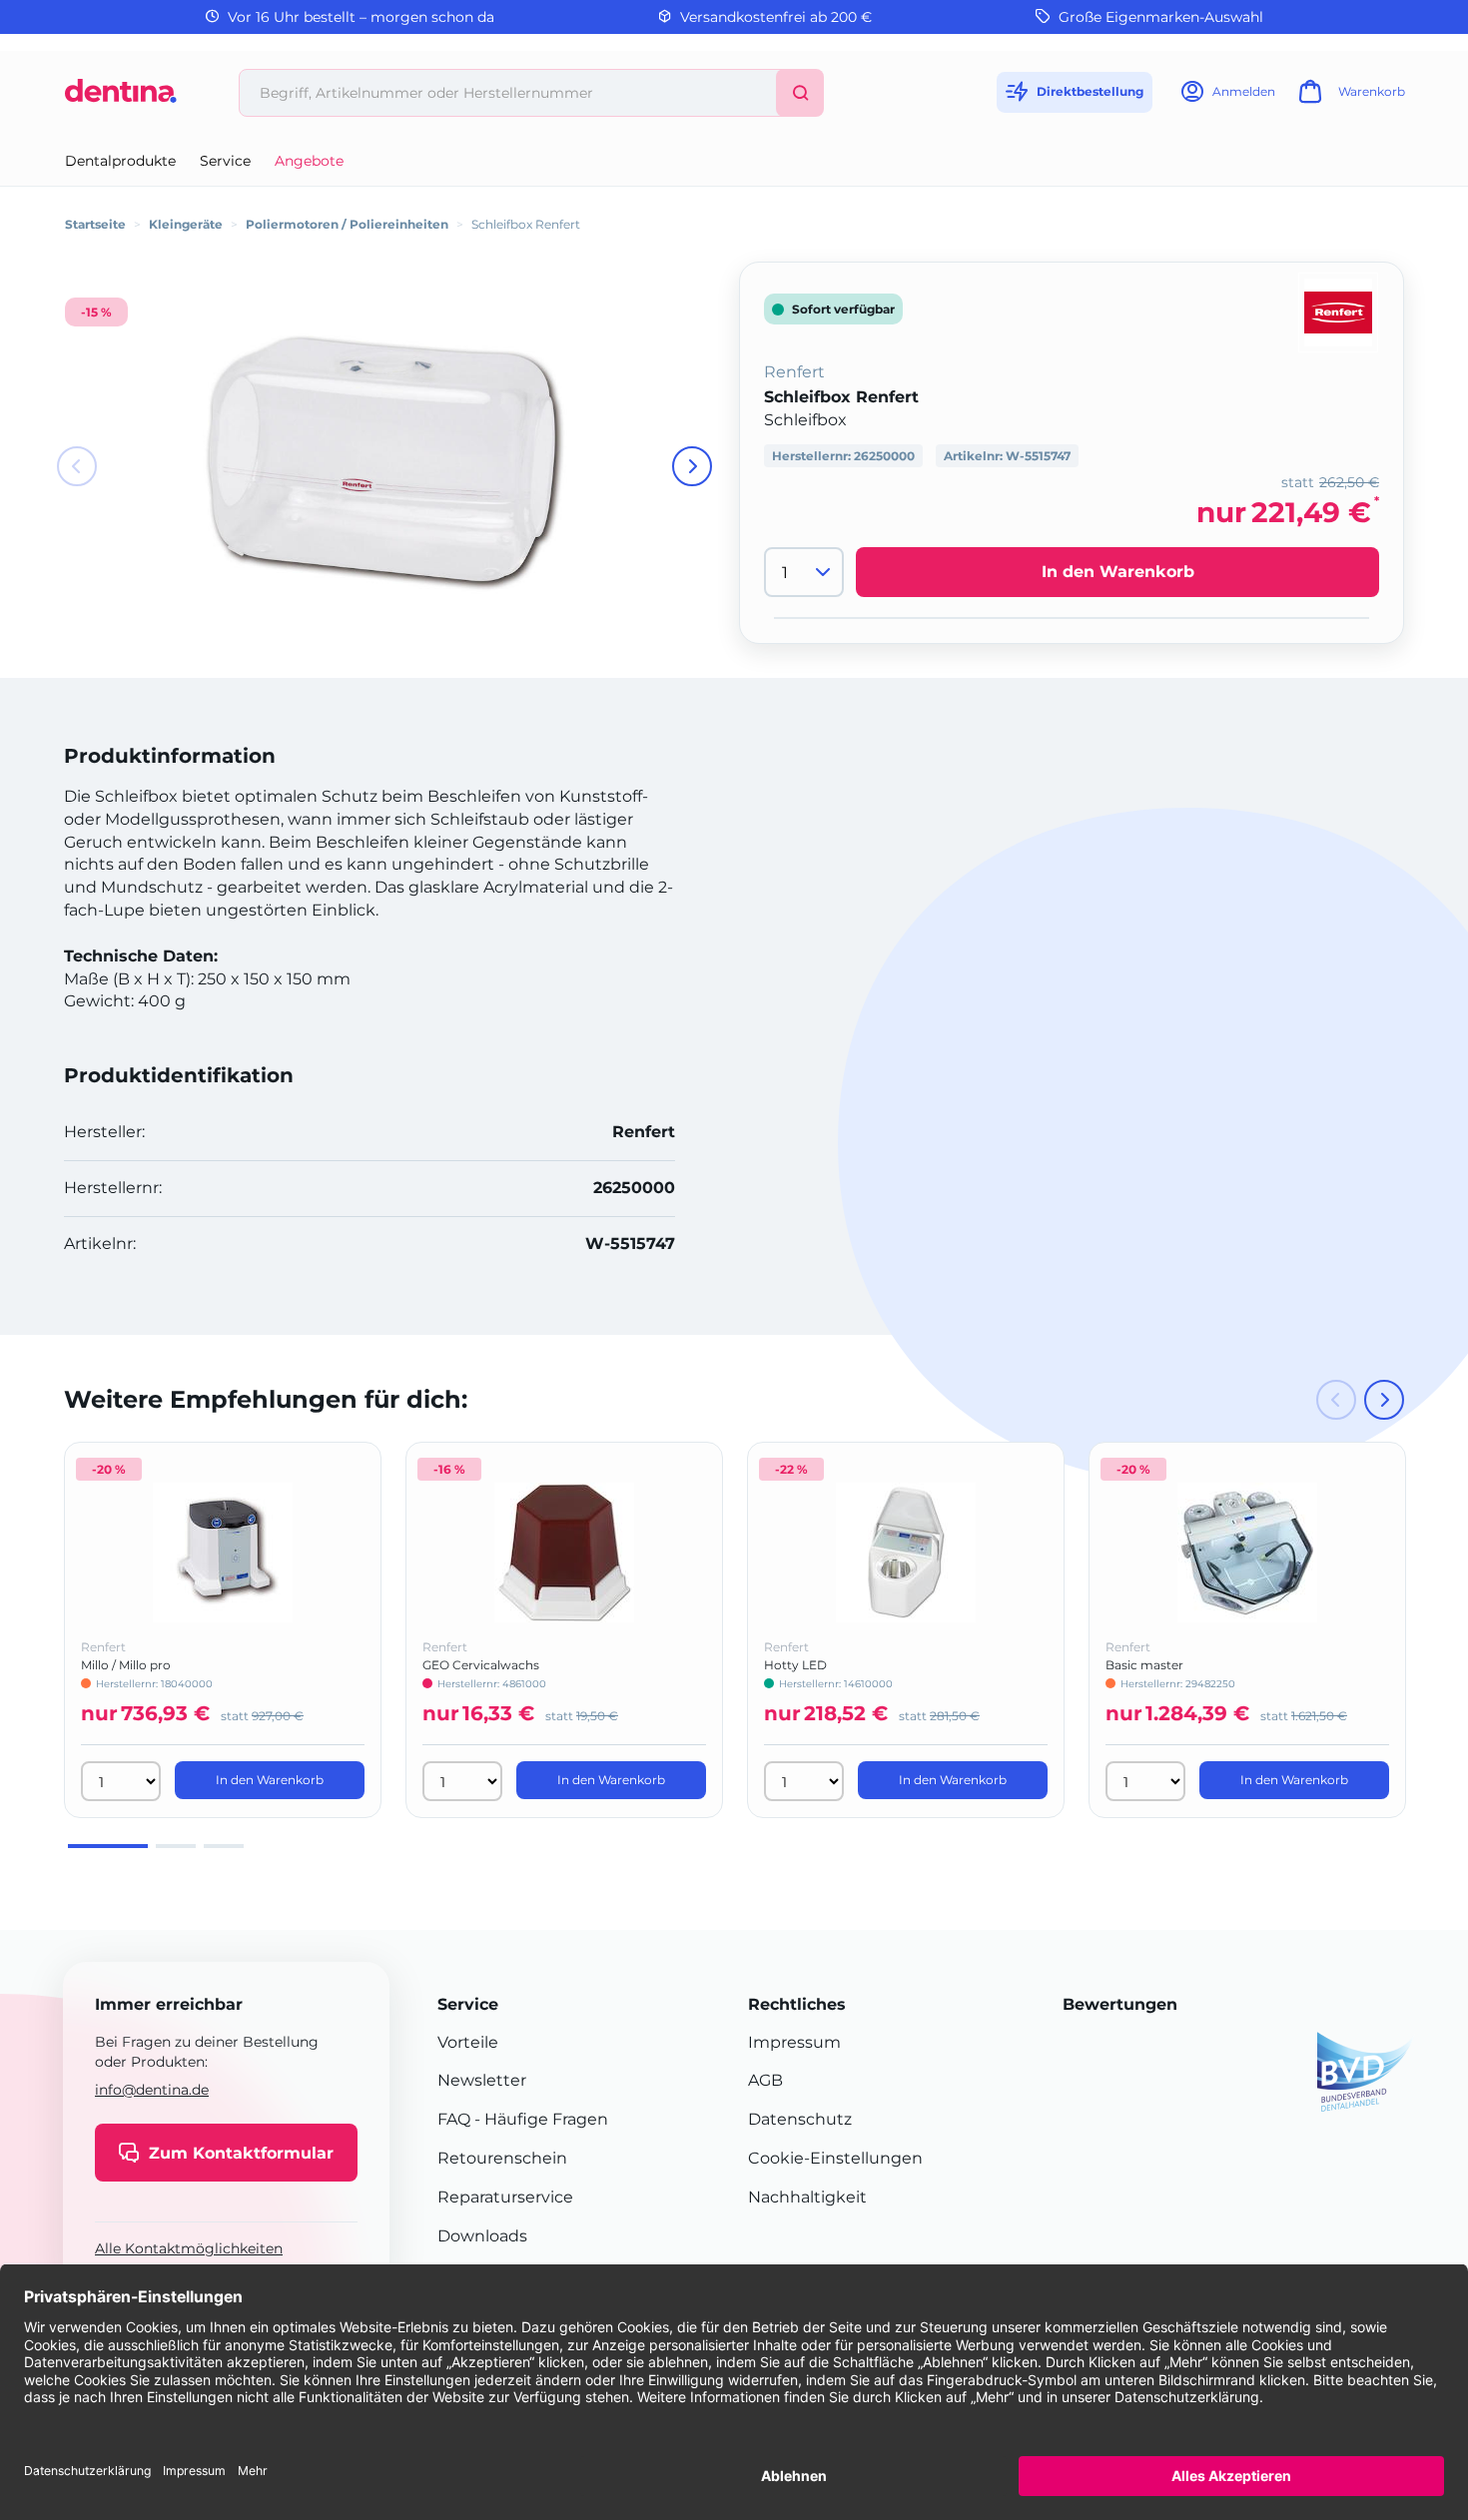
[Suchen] (800, 93)
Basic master (1144, 1665)
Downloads (482, 2236)
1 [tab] (108, 1846)
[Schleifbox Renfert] (384, 460)
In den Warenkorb (1118, 573)
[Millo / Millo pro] (223, 1553)
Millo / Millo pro (126, 1665)
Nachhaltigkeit (807, 2197)
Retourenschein (502, 2158)
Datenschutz (800, 2119)
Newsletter (482, 2080)
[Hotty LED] (906, 1553)
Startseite (95, 224)
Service (225, 161)
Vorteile (468, 2042)
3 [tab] (224, 1846)
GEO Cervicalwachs (481, 1665)
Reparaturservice (505, 2197)
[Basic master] (1247, 1553)
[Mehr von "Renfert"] (1338, 311)
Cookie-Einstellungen (835, 2158)
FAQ (454, 2119)
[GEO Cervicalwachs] (564, 1553)
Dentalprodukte (120, 161)
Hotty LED (795, 1665)
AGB (765, 2080)
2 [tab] (176, 1846)
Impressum (794, 2042)
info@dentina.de (152, 2090)
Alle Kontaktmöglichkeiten (189, 2247)
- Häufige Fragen (539, 2119)
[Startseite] (121, 98)
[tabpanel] (223, 1630)
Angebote (309, 161)
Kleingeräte (186, 224)
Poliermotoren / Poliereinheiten (347, 224)
